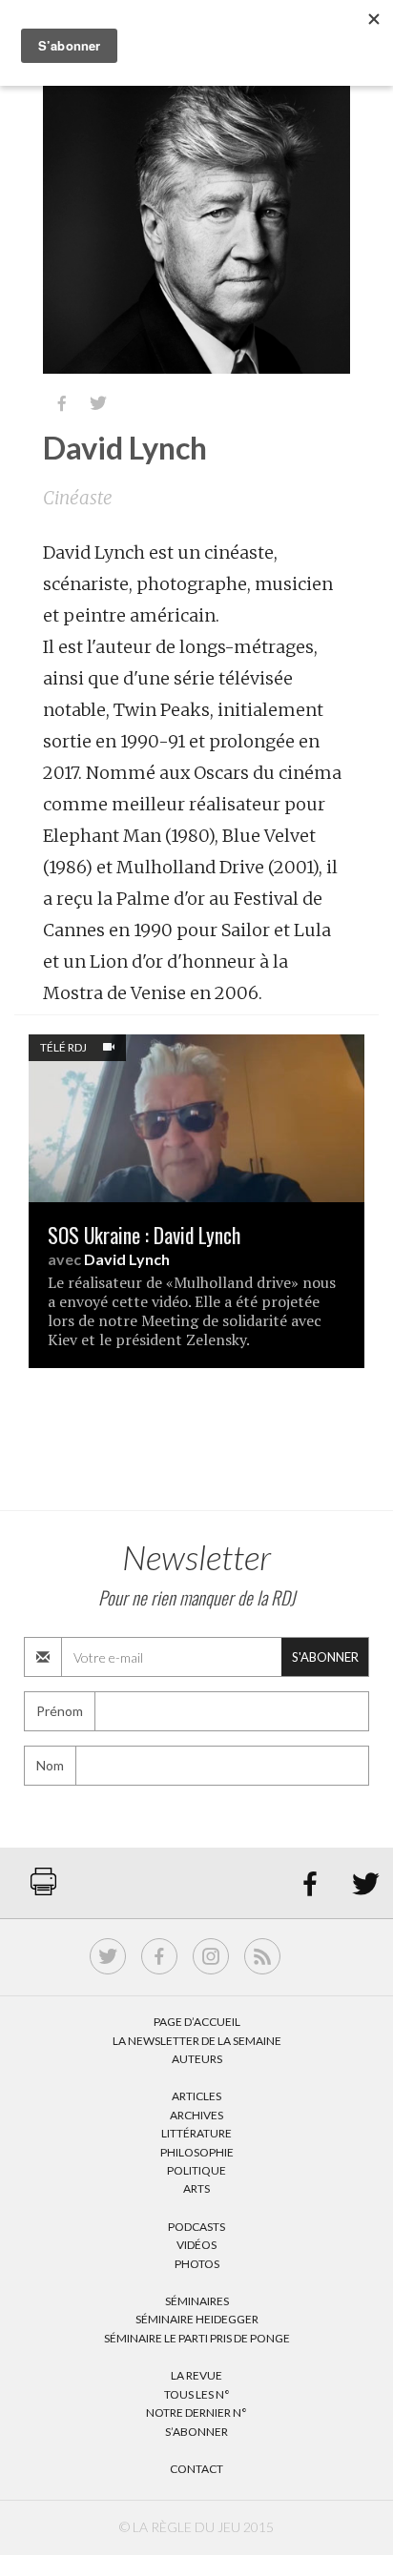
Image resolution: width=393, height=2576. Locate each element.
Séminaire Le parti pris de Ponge (197, 2338)
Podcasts (196, 2227)
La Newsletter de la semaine (197, 2041)
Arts (196, 2188)
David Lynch (127, 1259)
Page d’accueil (197, 2022)
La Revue (196, 2375)
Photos (197, 2264)
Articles (196, 2096)
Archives (196, 2115)
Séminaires (197, 2301)
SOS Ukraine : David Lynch (144, 1235)
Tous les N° (197, 2394)
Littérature (196, 2133)
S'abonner (325, 1657)
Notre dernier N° (196, 2412)
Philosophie (197, 2152)
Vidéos (196, 2245)
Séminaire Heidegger (197, 2319)
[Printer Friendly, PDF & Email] (43, 1891)
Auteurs (197, 2059)
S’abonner (196, 2432)
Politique (196, 2170)
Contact (196, 2469)
